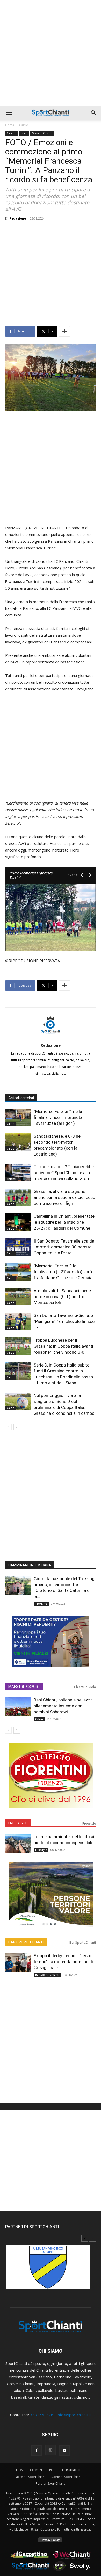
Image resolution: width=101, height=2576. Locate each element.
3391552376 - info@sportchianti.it (61, 2415)
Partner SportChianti (51, 2483)
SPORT (52, 2470)
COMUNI (36, 2470)
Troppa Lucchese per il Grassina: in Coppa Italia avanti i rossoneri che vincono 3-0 (64, 1346)
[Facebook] (37, 2450)
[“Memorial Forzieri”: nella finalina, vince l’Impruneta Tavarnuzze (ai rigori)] (18, 1117)
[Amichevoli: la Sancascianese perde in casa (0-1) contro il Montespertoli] (18, 1297)
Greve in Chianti (42, 133)
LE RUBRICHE (71, 2470)
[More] (64, 331)
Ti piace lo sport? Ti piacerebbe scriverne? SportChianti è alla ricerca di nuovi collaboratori (64, 1173)
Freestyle (89, 1824)
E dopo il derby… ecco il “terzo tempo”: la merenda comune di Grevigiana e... (63, 1962)
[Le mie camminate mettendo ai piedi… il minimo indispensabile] (18, 1843)
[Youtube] (64, 2450)
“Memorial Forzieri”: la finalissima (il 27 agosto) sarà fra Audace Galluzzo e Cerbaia (63, 1272)
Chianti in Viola (85, 1687)
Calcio (24, 125)
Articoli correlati (21, 1098)
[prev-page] (8, 1427)
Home (10, 125)
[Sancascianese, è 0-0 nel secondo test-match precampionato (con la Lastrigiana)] (18, 1142)
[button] (9, 113)
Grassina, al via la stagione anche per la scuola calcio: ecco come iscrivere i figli (64, 1197)
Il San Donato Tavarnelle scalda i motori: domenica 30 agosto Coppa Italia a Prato (64, 1247)
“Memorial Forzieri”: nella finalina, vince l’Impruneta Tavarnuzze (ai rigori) (58, 1117)
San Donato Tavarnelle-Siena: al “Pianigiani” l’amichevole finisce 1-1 (64, 1321)
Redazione (18, 218)
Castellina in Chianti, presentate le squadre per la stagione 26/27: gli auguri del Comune (64, 1222)
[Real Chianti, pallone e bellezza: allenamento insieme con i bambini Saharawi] (18, 1707)
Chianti (11, 1179)
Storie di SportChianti (67, 2477)
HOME (21, 2470)
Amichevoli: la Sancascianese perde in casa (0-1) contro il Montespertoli (62, 1297)
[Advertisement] (51, 53)
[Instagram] (51, 2450)
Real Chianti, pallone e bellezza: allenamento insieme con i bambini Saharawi (64, 1706)
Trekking (41, 1604)
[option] (51, 2270)
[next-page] (17, 1427)
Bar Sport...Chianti (83, 1943)
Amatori (11, 133)
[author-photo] (51, 1037)
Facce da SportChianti (30, 2477)
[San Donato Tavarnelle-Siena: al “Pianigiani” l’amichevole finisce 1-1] (18, 1321)
